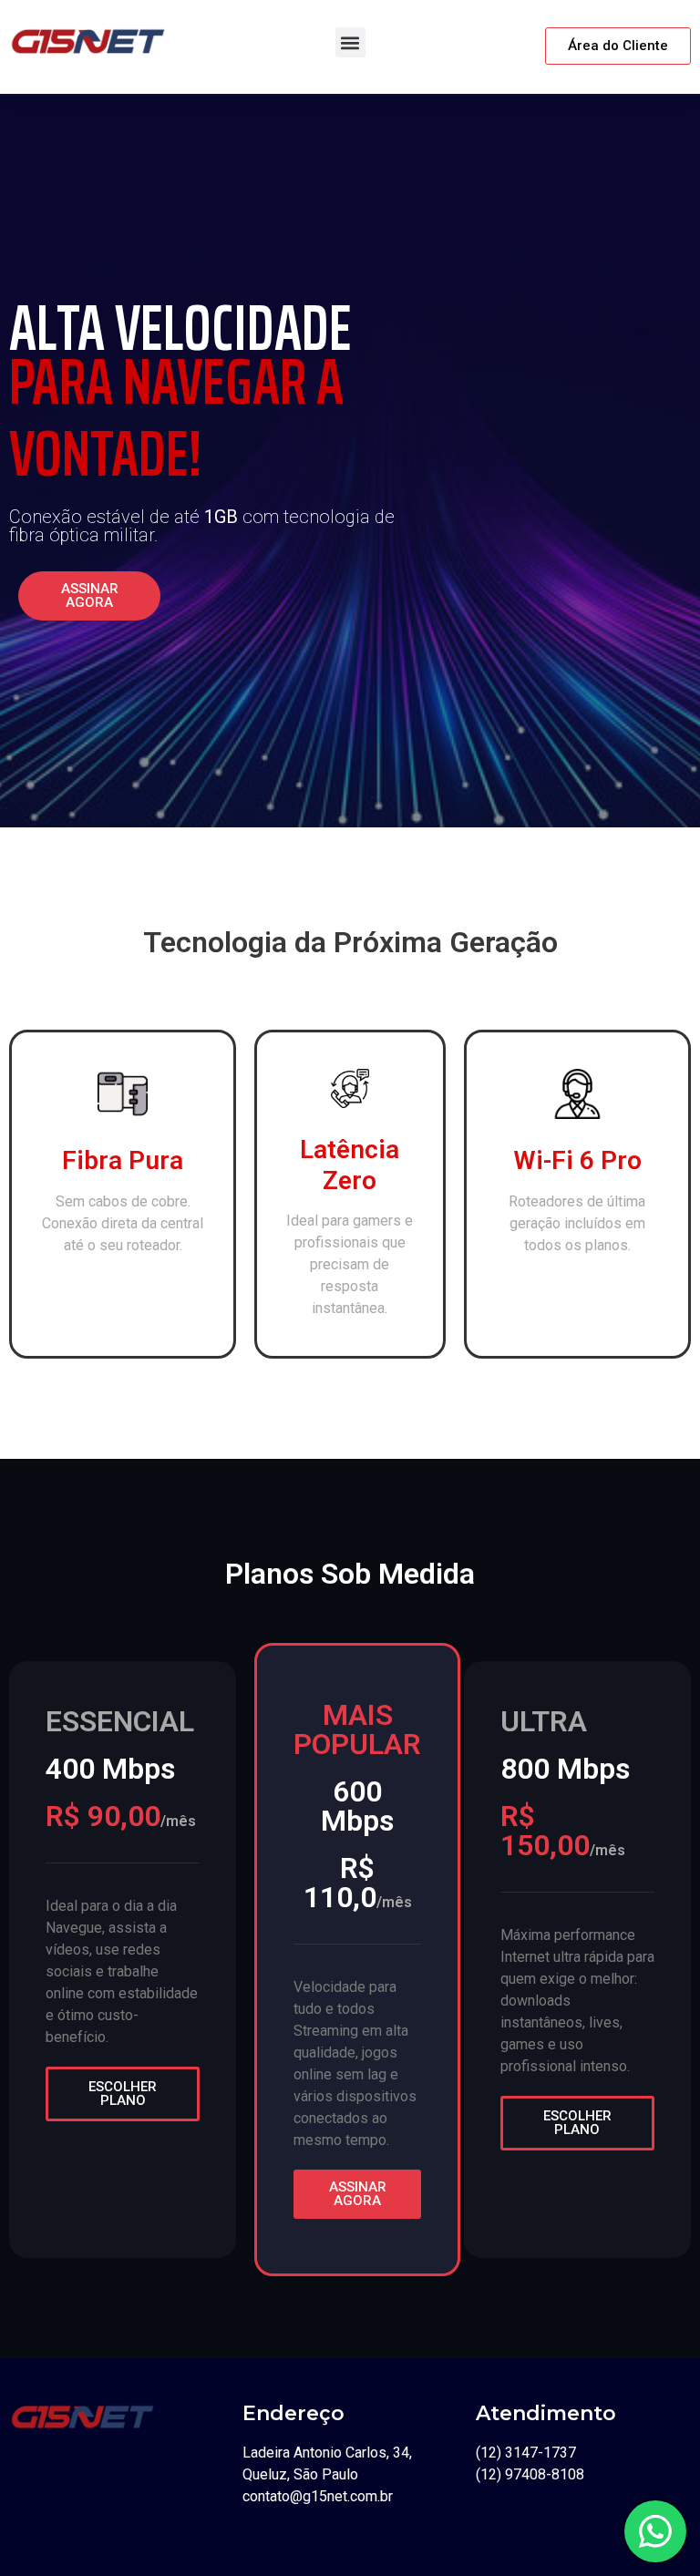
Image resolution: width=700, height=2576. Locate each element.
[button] (350, 42)
